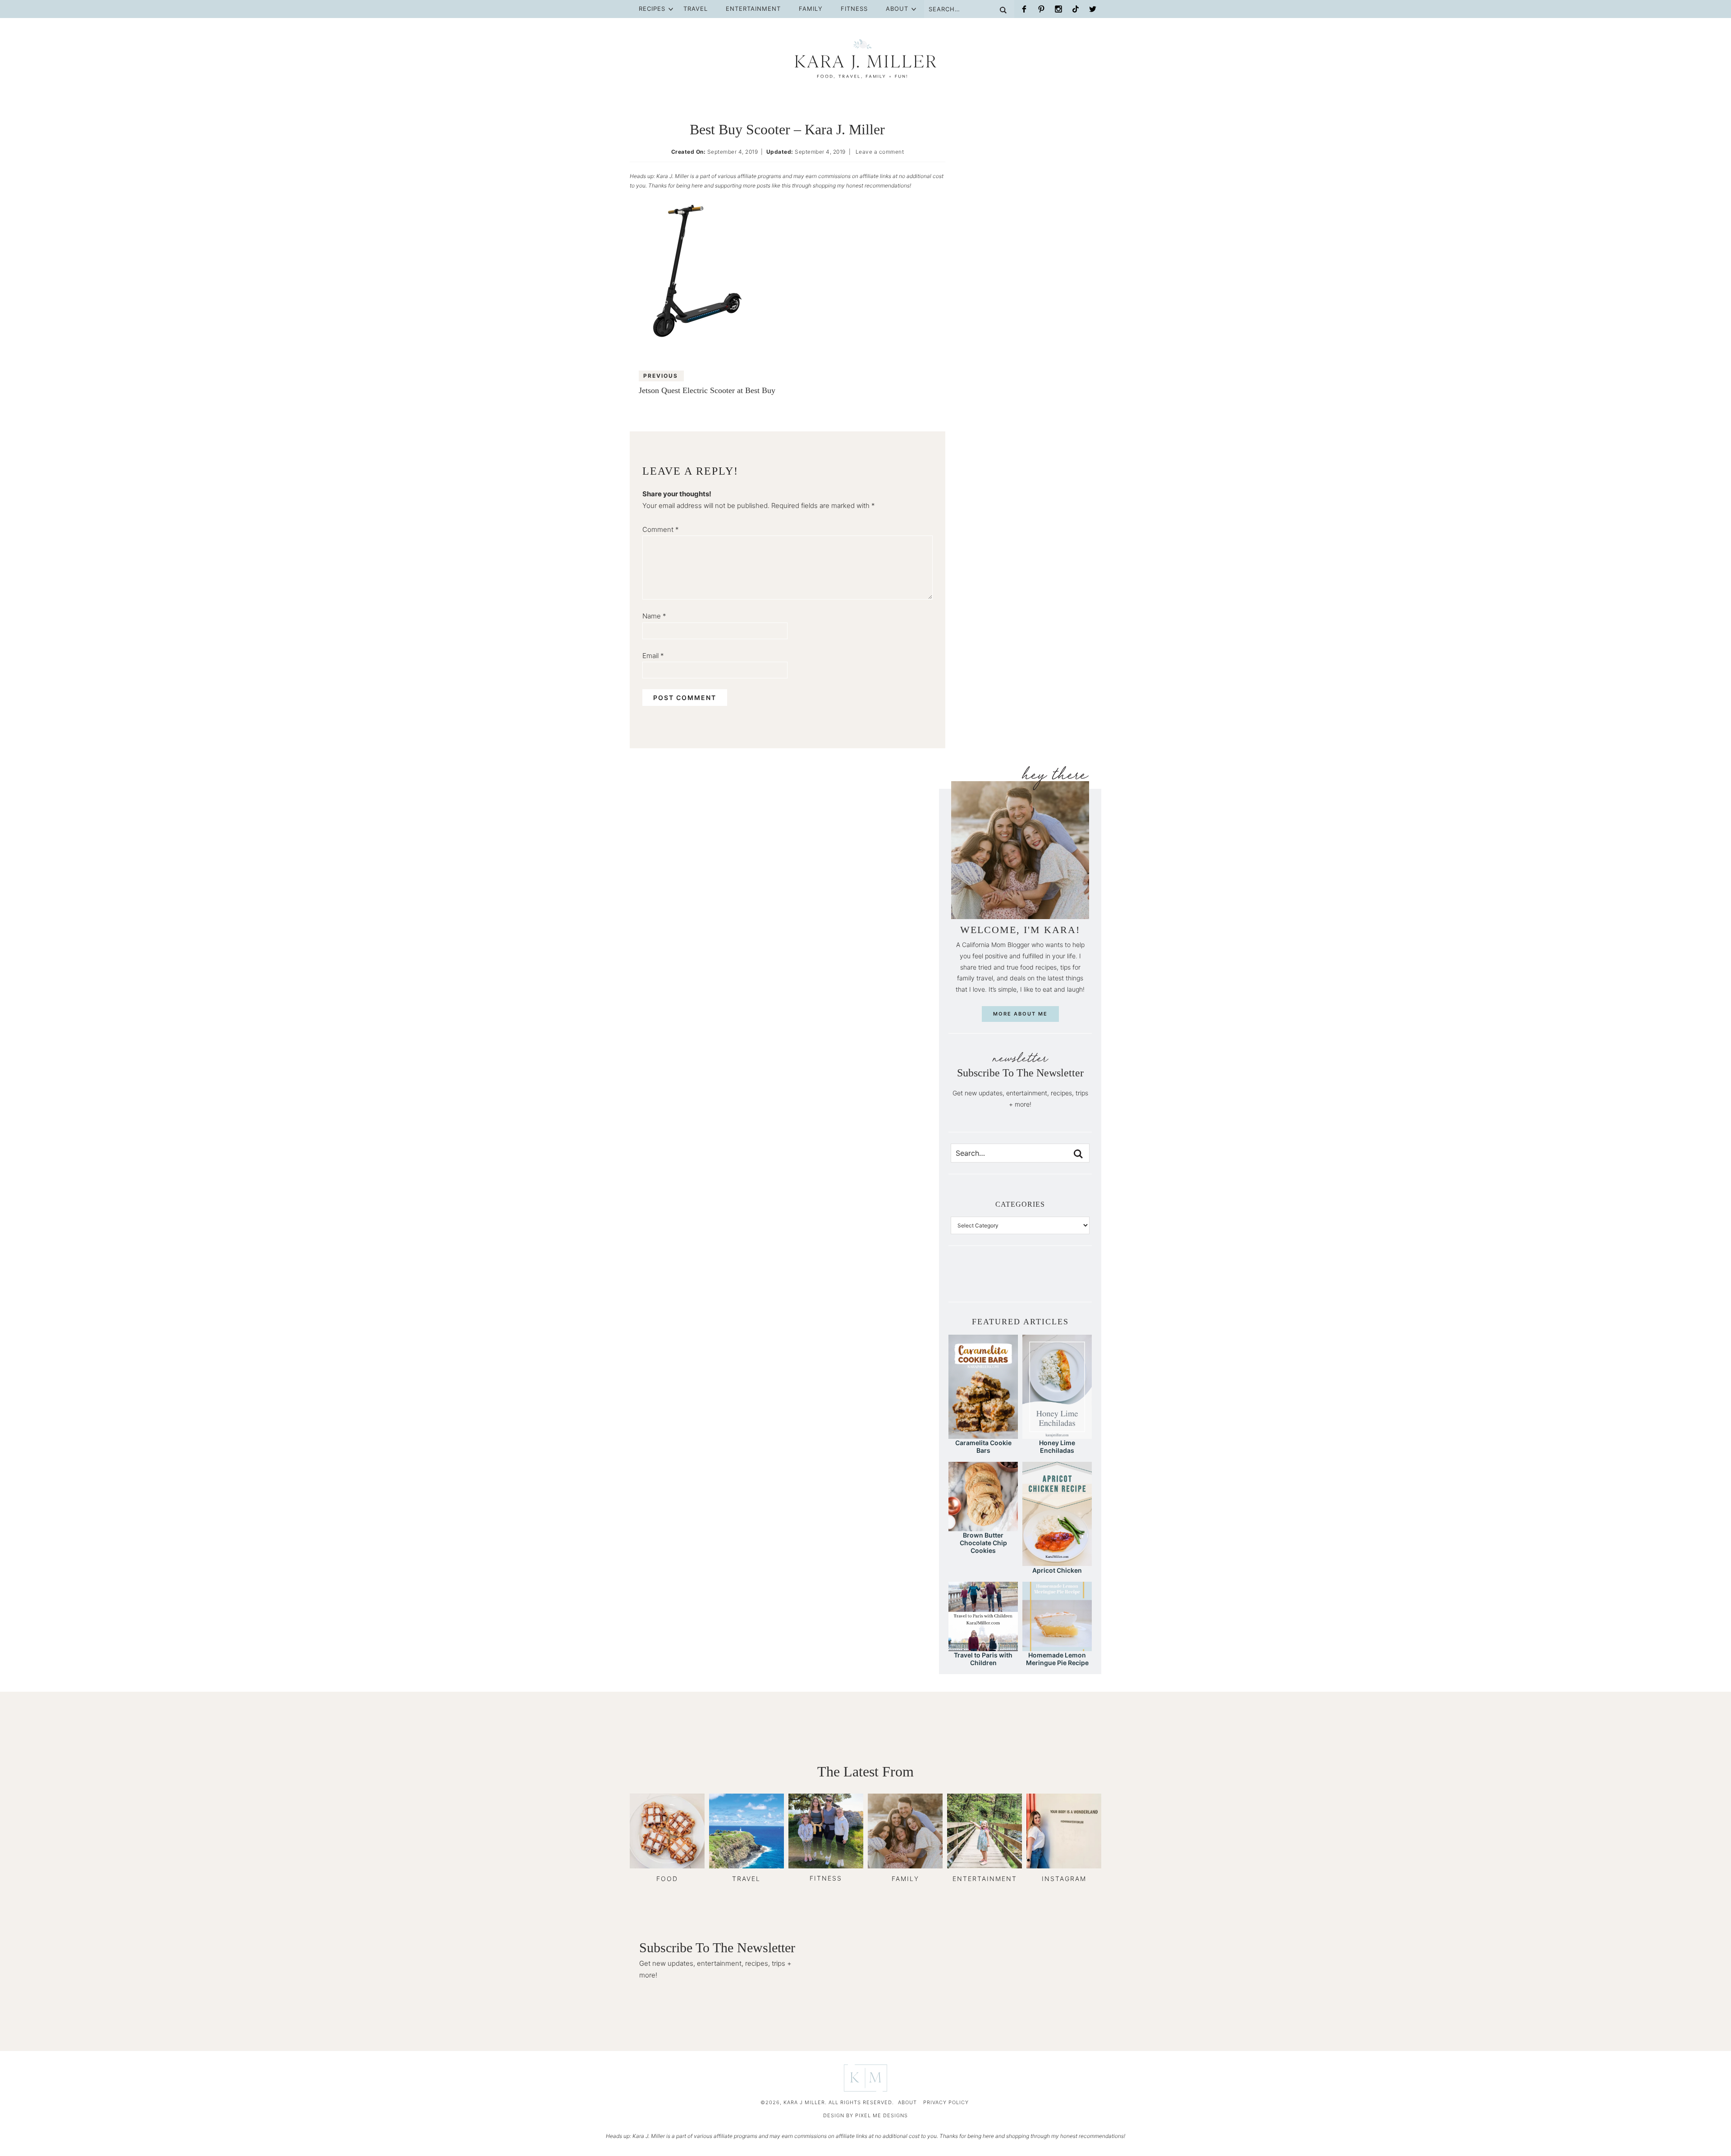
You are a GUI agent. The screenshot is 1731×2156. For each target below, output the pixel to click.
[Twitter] (1093, 9)
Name (654, 616)
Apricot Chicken (1057, 1570)
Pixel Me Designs (882, 2115)
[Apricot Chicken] (1057, 1562)
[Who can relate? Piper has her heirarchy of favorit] (1067, 1280)
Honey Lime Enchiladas (1057, 1446)
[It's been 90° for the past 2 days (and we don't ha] (1051, 1280)
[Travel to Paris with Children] (983, 1647)
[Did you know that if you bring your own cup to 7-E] (1035, 1280)
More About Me (1020, 1014)
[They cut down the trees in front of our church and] (1020, 1280)
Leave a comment (880, 152)
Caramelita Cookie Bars (983, 1446)
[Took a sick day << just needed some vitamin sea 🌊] (989, 1280)
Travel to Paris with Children (983, 1659)
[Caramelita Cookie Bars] (983, 1435)
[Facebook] (1024, 9)
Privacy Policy (946, 2102)
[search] (1078, 1154)
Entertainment (753, 9)
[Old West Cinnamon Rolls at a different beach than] (1005, 1280)
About (897, 9)
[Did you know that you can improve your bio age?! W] (958, 1280)
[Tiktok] (1076, 9)
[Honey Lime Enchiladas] (1057, 1435)
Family (811, 9)
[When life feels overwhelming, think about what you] (1082, 1280)
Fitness (854, 9)
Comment (661, 529)
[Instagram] (1058, 9)
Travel (696, 9)
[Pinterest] (1041, 9)
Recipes (652, 9)
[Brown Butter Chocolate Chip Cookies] (983, 1527)
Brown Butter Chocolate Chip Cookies (983, 1543)
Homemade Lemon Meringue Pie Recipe (1057, 1659)
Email (653, 656)
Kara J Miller (865, 59)
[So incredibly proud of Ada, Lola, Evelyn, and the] (974, 1280)
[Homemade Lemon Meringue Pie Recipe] (1057, 1647)
